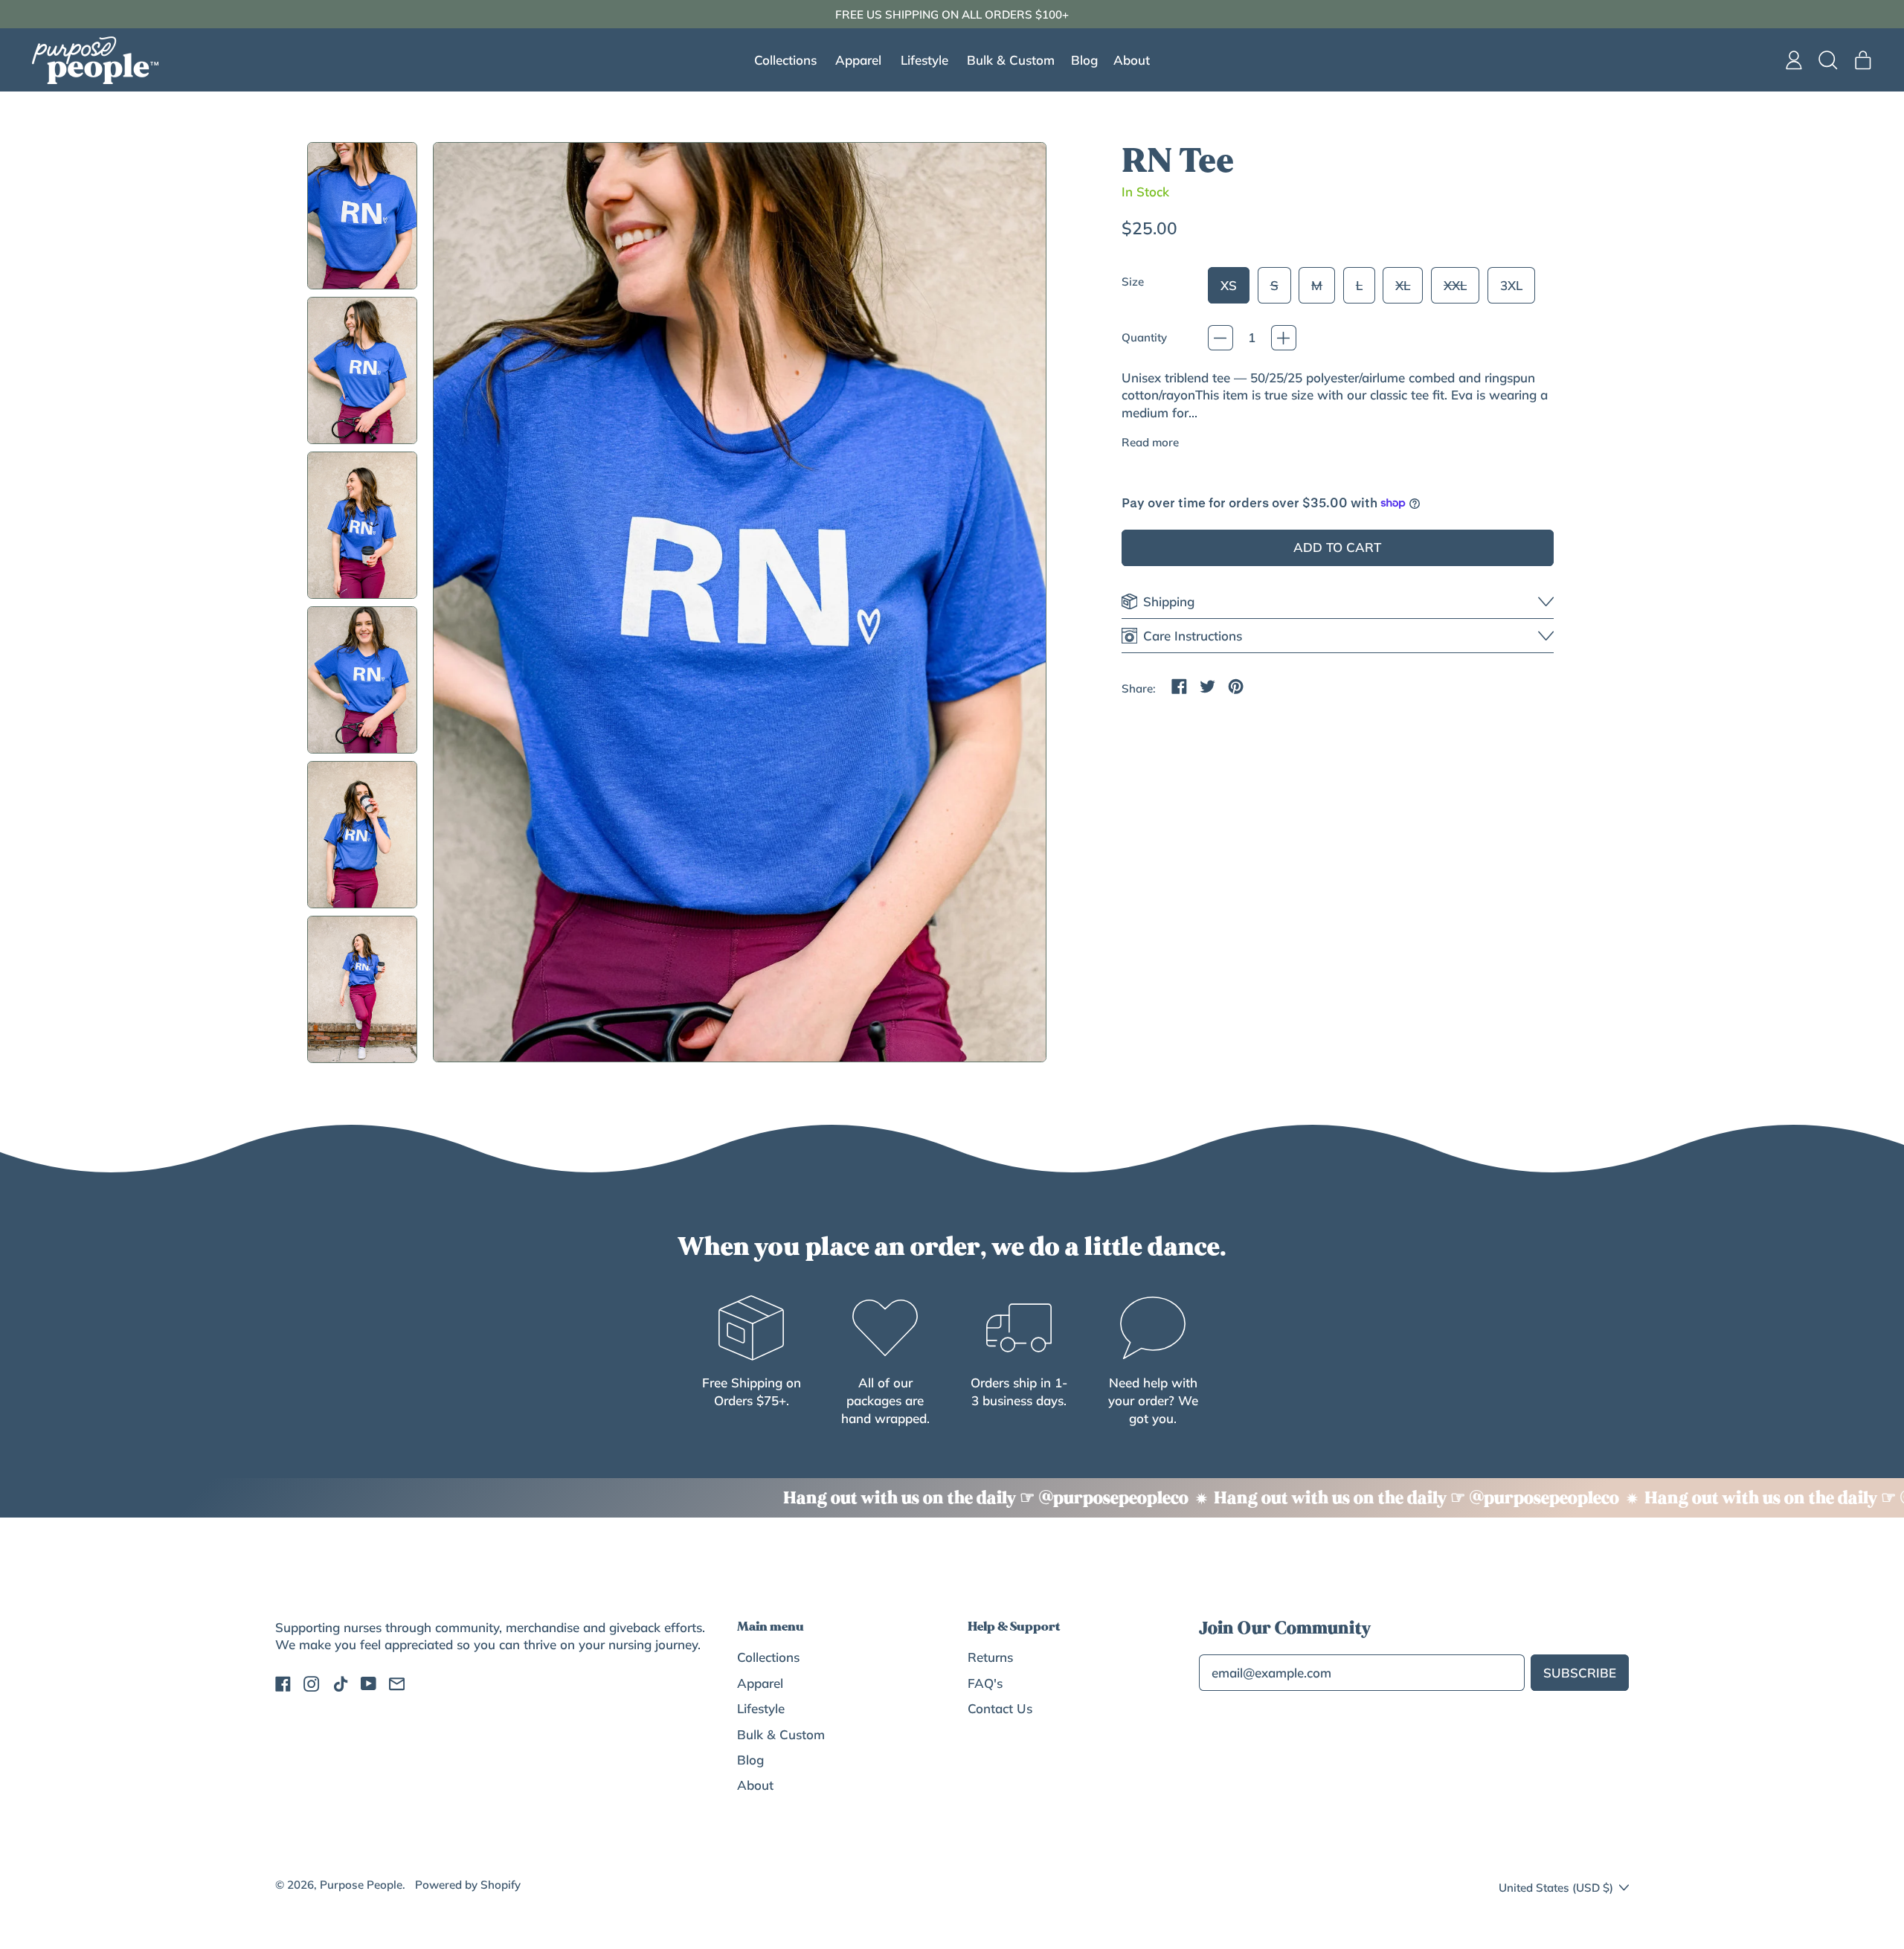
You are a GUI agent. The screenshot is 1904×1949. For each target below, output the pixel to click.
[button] (1829, 60)
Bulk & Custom (1011, 60)
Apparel (760, 1683)
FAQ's (985, 1683)
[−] (1220, 338)
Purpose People (361, 1885)
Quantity (1144, 337)
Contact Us (1000, 1708)
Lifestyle (761, 1708)
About (1132, 60)
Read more (1150, 442)
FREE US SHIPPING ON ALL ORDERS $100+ (952, 15)
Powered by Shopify (468, 1885)
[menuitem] (362, 215)
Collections (768, 1657)
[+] (1284, 338)
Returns (990, 1657)
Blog (1084, 60)
